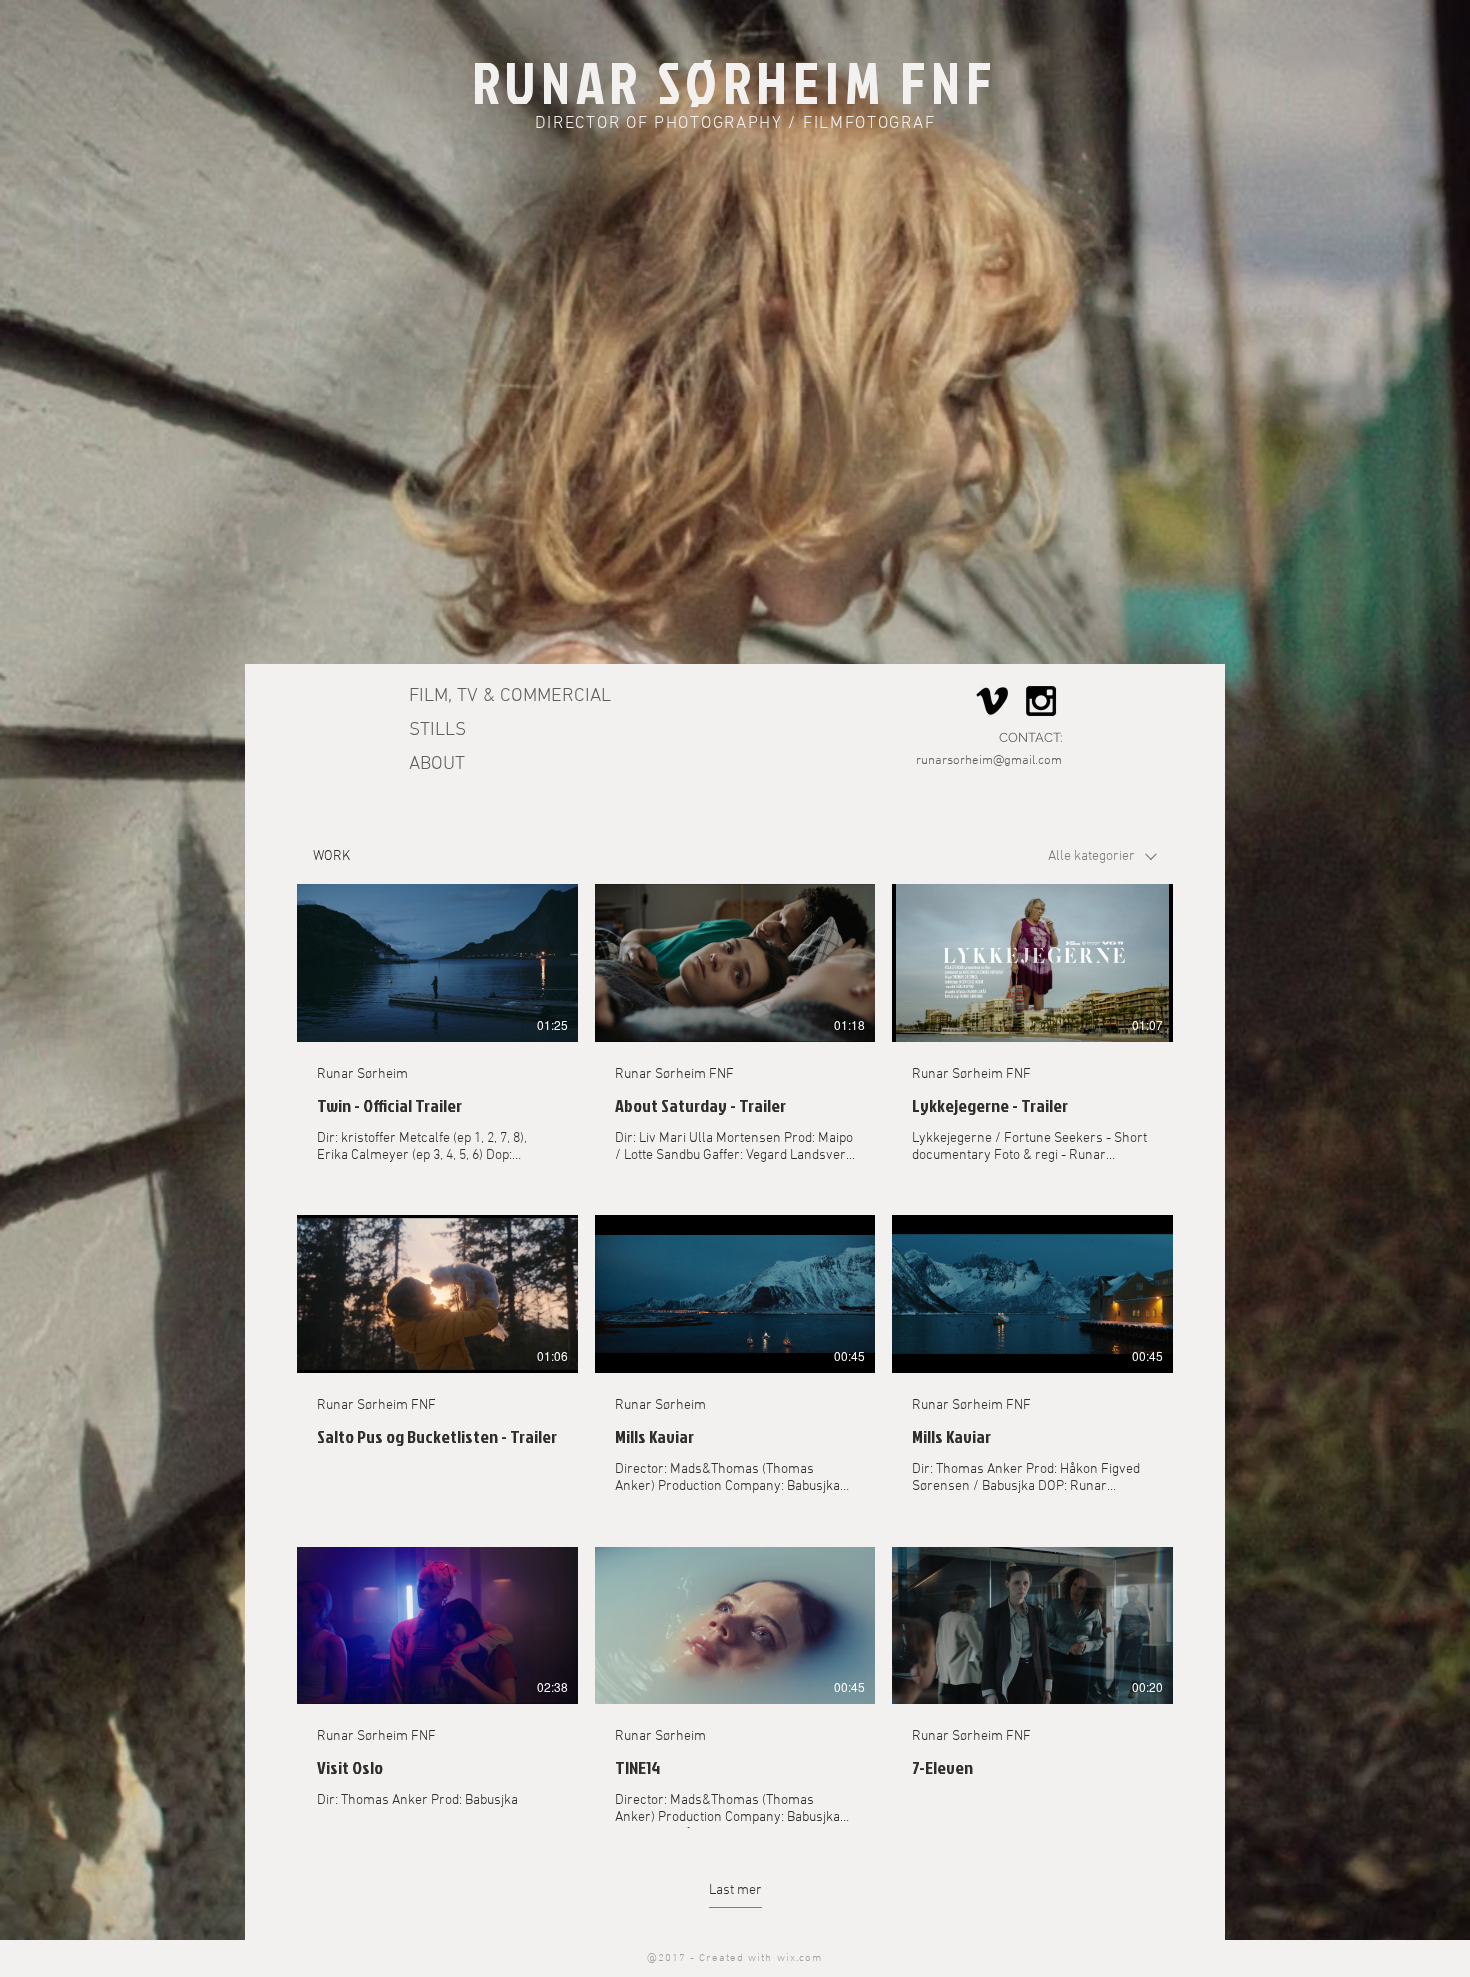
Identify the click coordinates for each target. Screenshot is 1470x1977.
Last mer (735, 1890)
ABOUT (437, 764)
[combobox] (1102, 856)
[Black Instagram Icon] (1041, 701)
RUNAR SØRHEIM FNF (734, 82)
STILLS (437, 730)
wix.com (800, 1958)
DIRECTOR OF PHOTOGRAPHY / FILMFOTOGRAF (735, 124)
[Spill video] (437, 963)
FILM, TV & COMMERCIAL (510, 696)
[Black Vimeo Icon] (992, 701)
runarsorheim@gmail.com (989, 761)
